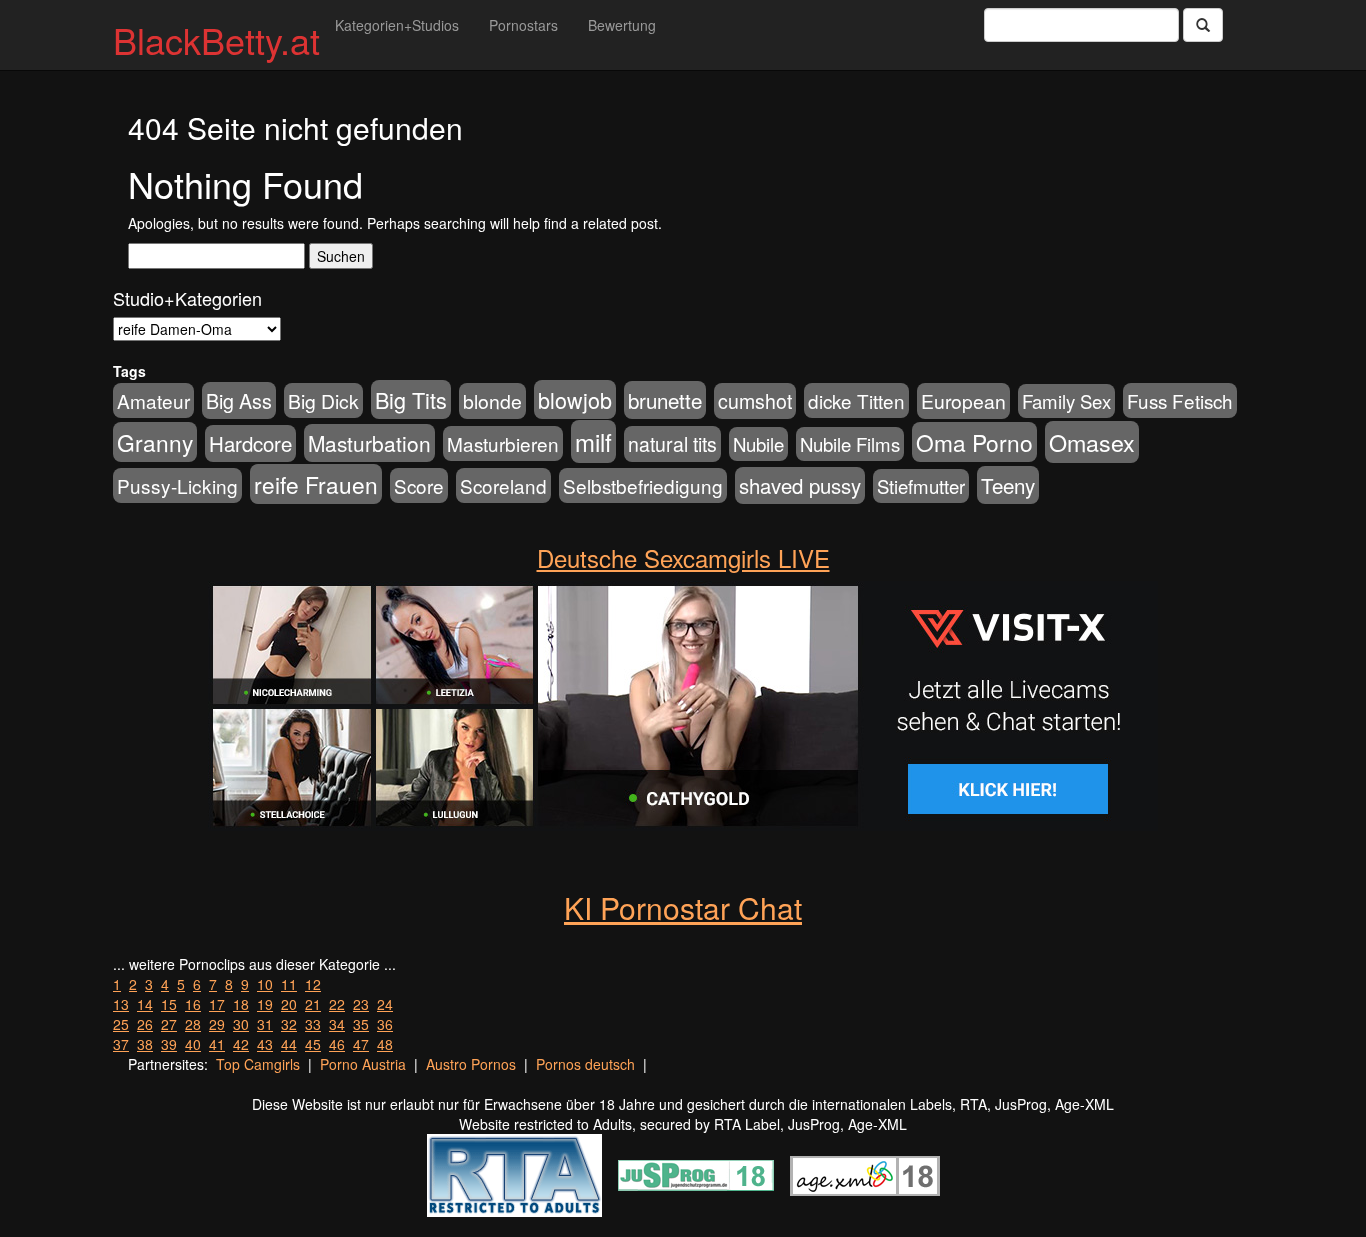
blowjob (575, 399)
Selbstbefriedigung (643, 485)
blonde (492, 401)
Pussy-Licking (177, 485)
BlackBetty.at (216, 39)
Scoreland (503, 485)
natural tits (672, 444)
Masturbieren (503, 443)
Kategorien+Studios (397, 25)
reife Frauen (316, 484)
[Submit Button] (1203, 25)
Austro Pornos (471, 1064)
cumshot (755, 401)
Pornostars (523, 25)
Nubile (758, 444)
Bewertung (622, 25)
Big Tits (411, 399)
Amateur (153, 400)
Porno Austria (363, 1064)
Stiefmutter (921, 486)
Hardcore (250, 443)
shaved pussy (800, 485)
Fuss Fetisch (1180, 400)
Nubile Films (850, 444)
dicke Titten (856, 400)
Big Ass (239, 400)
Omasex (1092, 442)
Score (419, 485)
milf (593, 441)
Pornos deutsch (585, 1064)
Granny (155, 442)
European (963, 401)
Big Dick (323, 400)
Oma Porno (974, 442)
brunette (665, 400)
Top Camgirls (258, 1064)
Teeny (1008, 485)
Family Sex (1066, 401)
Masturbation (369, 443)
